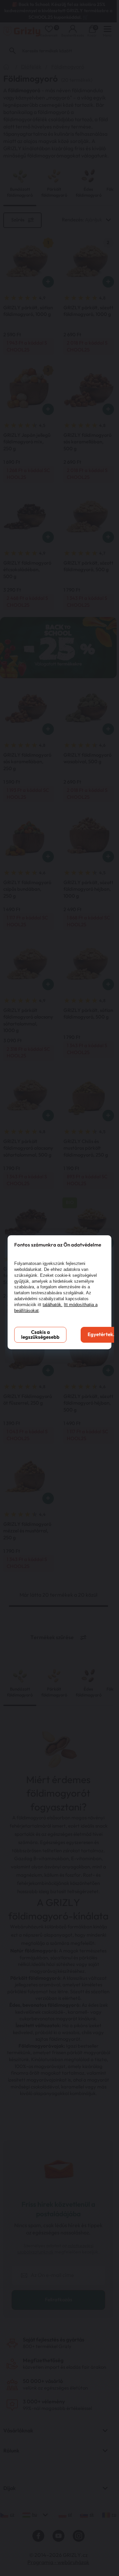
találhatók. (53, 1305)
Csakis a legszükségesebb (40, 1335)
